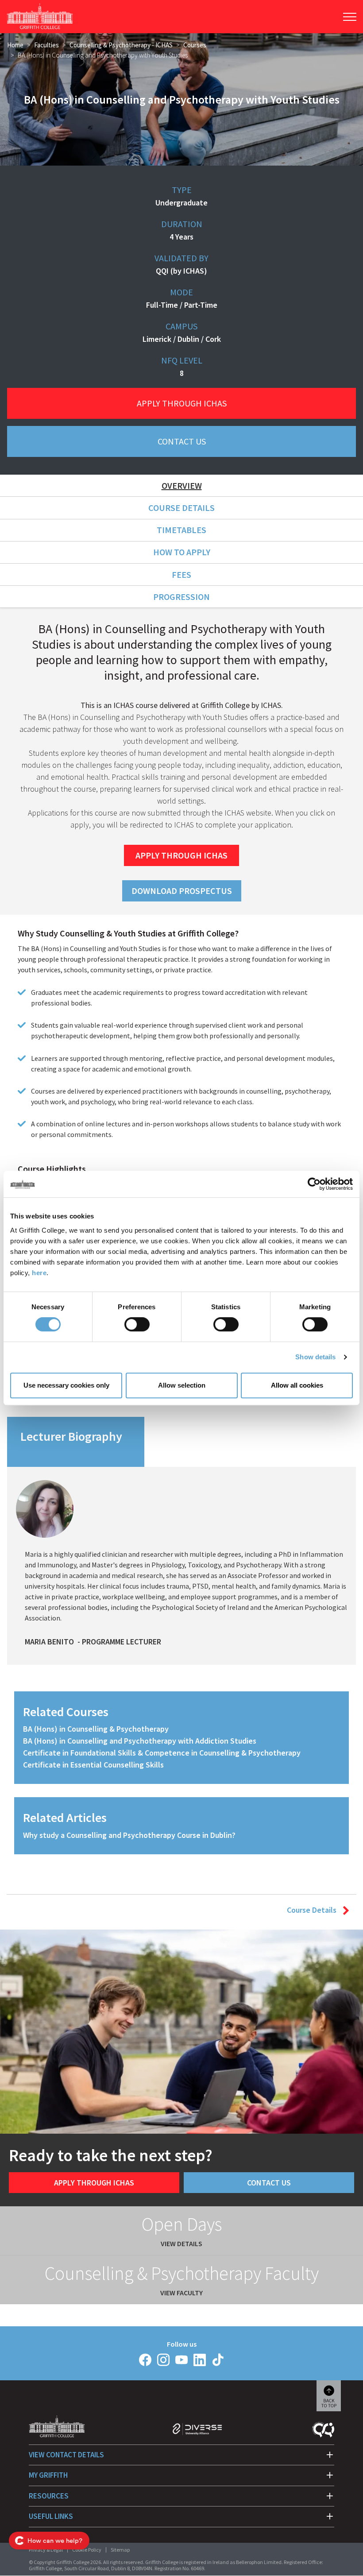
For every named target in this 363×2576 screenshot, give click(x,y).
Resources (49, 2496)
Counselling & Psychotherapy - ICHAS (121, 45)
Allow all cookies (297, 1385)
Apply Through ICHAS (182, 403)
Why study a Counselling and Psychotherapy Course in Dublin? (129, 1835)
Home (15, 45)
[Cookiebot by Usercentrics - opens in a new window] (314, 1184)
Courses (195, 45)
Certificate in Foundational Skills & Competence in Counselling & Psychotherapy (162, 1753)
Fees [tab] (181, 574)
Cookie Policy (87, 2550)
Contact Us (182, 441)
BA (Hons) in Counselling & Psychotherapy (96, 1729)
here (39, 1273)
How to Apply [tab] (182, 552)
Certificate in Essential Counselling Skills (93, 1765)
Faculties (46, 45)
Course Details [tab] (181, 508)
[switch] (137, 1324)
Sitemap (120, 2550)
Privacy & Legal (46, 2550)
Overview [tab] (182, 485)
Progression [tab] (181, 597)
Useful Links (51, 2516)
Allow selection (182, 1385)
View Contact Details (66, 2455)
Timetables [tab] (181, 530)
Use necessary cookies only (66, 1385)
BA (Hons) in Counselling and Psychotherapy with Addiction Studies (140, 1741)
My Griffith (48, 2475)
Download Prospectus (182, 891)
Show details (315, 1357)
